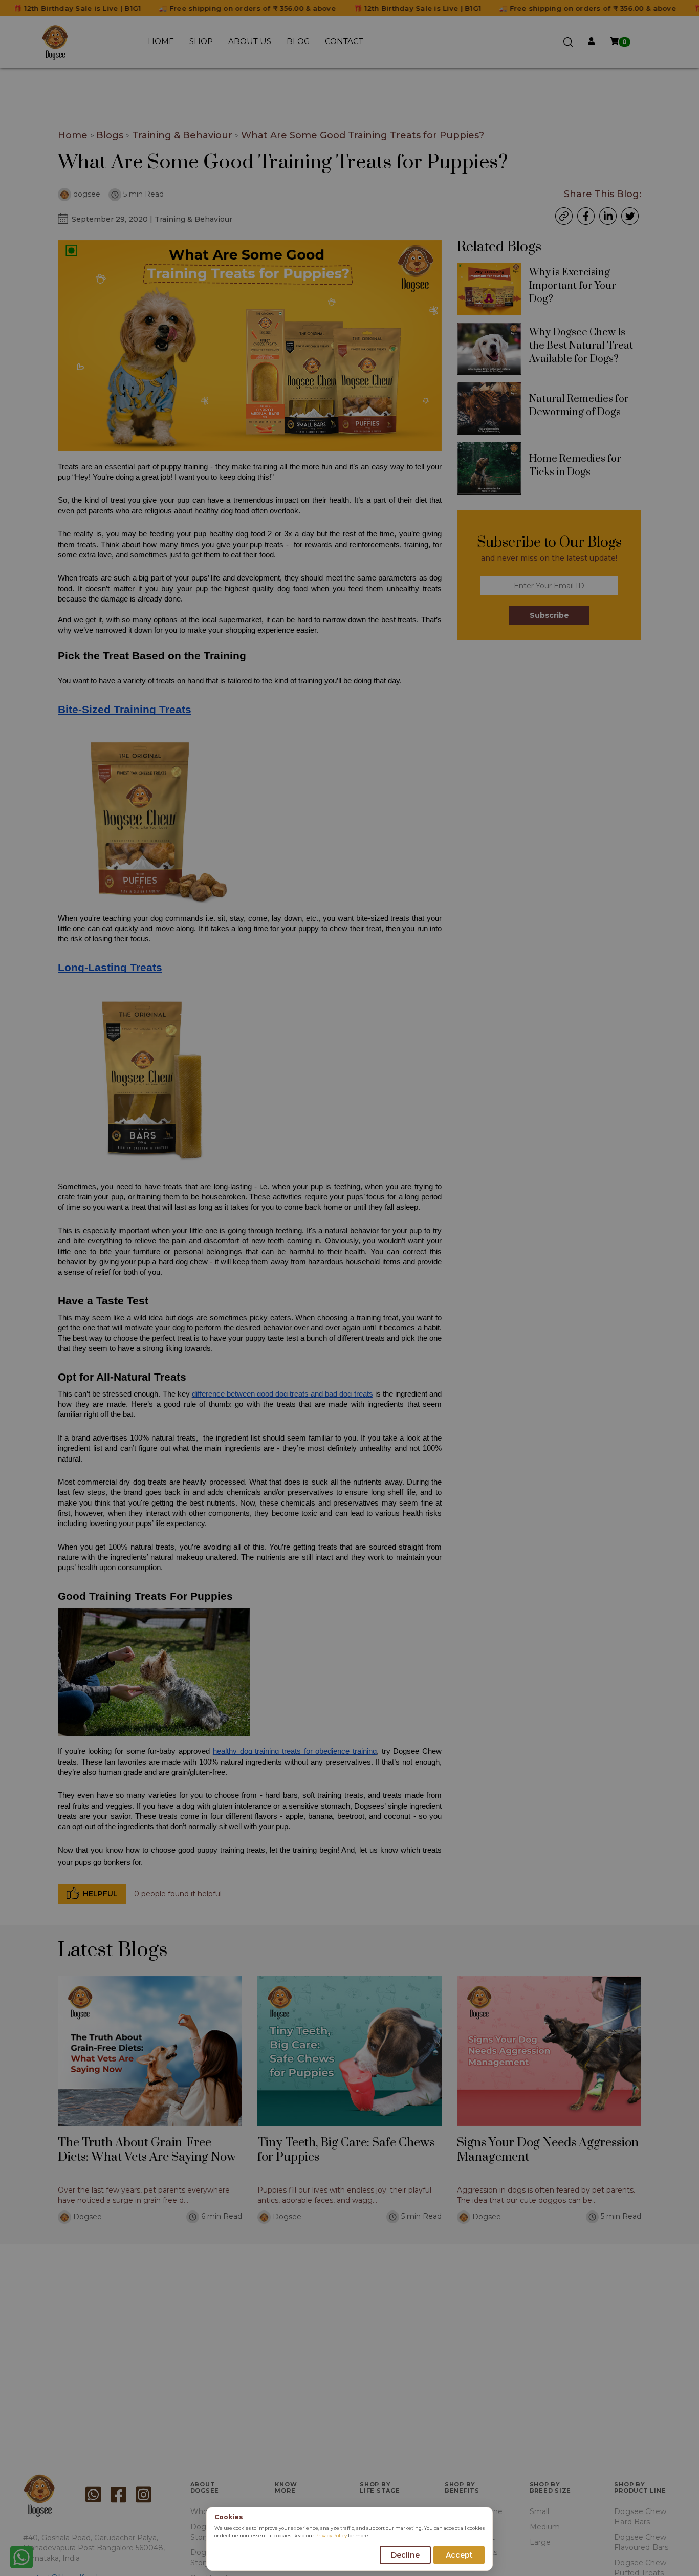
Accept (459, 2555)
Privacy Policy (331, 2535)
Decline (405, 2555)
